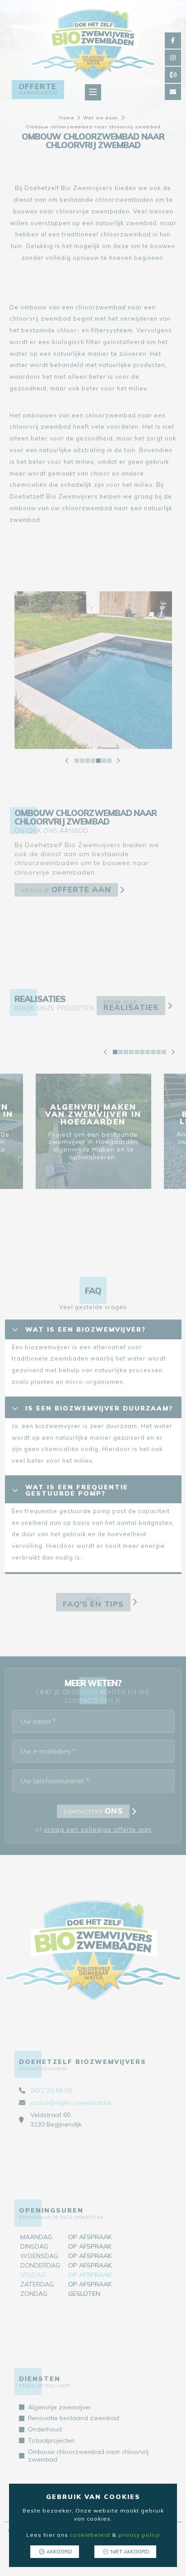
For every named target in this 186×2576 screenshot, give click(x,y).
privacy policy (139, 2535)
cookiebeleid (90, 2535)
